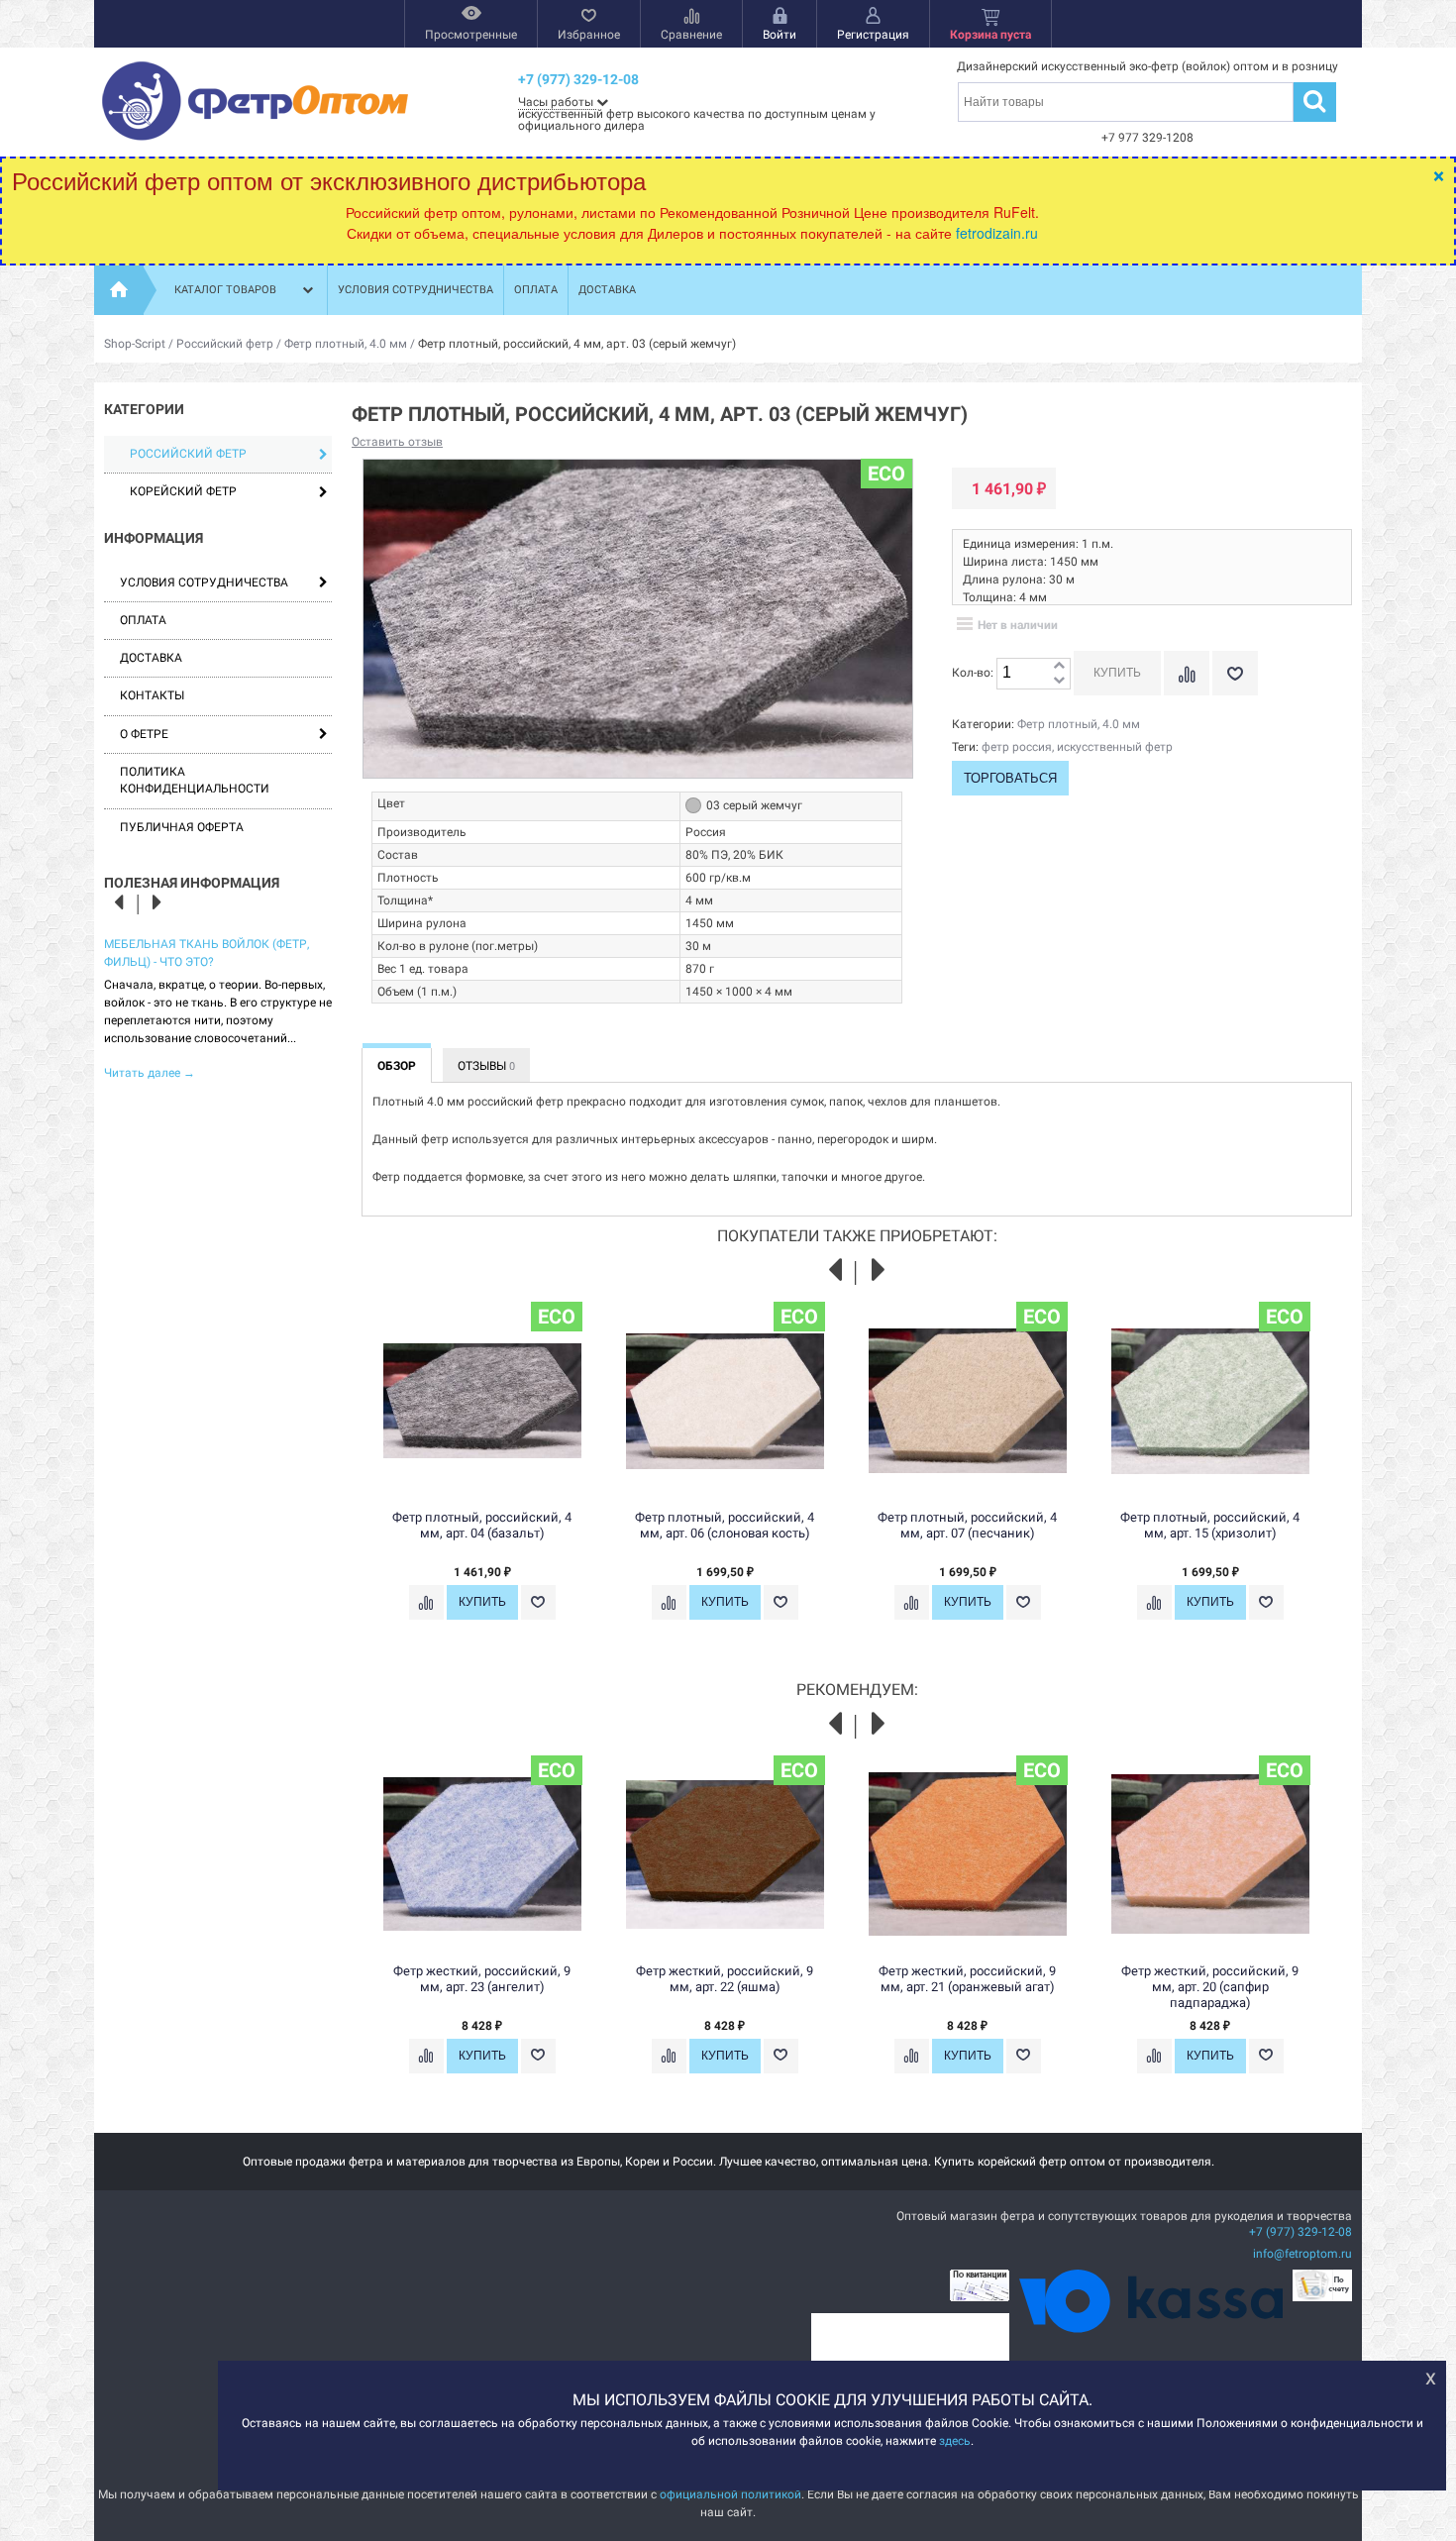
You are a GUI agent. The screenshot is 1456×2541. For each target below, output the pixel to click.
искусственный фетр (1115, 747)
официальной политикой (730, 2494)
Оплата (536, 290)
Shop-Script (135, 344)
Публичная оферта (182, 827)
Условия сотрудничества (416, 290)
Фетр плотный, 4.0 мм (346, 344)
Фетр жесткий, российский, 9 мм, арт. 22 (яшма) (725, 1979)
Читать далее (150, 1073)
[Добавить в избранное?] (1235, 673)
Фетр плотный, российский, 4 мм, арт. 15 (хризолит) (1210, 1525)
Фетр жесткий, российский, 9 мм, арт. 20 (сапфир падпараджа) (1210, 1987)
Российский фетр (225, 344)
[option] (218, 1007)
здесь (955, 2442)
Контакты (152, 695)
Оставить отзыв (397, 442)
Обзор (397, 1066)
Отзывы (486, 1066)
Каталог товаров (225, 290)
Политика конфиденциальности (195, 780)
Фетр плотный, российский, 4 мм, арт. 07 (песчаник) (967, 1525)
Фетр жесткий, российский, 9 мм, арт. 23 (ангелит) (482, 1979)
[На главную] (119, 290)
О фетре (144, 734)
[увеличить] (1059, 666)
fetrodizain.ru (997, 233)
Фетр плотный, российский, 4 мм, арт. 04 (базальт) (482, 1525)
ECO (886, 474)
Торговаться (1010, 778)
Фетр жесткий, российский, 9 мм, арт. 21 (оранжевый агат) (967, 1979)
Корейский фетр (183, 491)
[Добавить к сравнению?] (1187, 673)
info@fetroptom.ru (1302, 2254)
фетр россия (1017, 747)
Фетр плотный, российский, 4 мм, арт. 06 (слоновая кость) (725, 1525)
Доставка (607, 290)
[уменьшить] (1059, 681)
